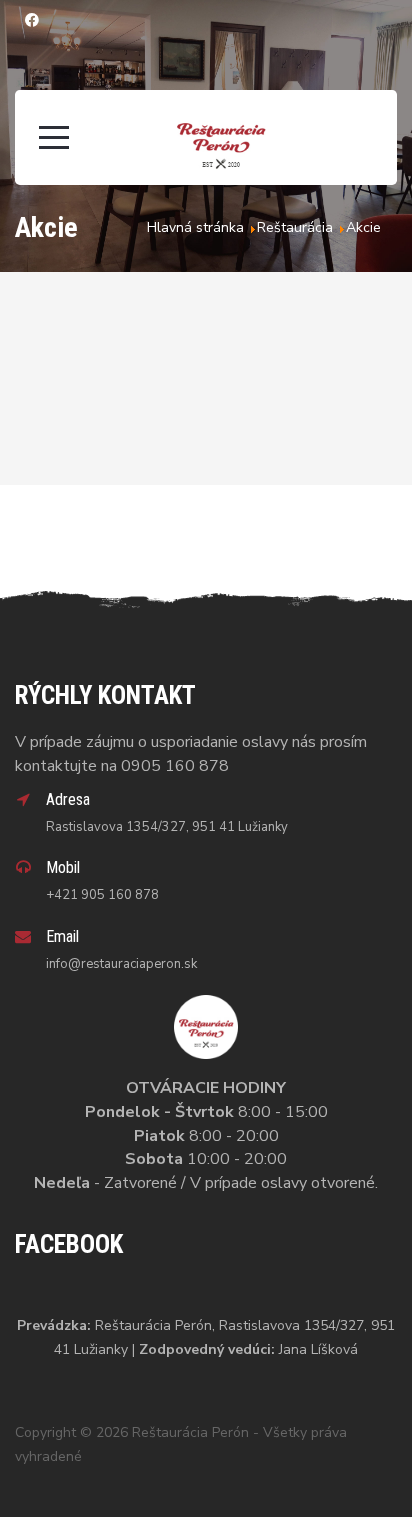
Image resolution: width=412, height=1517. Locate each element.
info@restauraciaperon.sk (121, 964)
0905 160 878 (175, 766)
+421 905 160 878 (102, 895)
